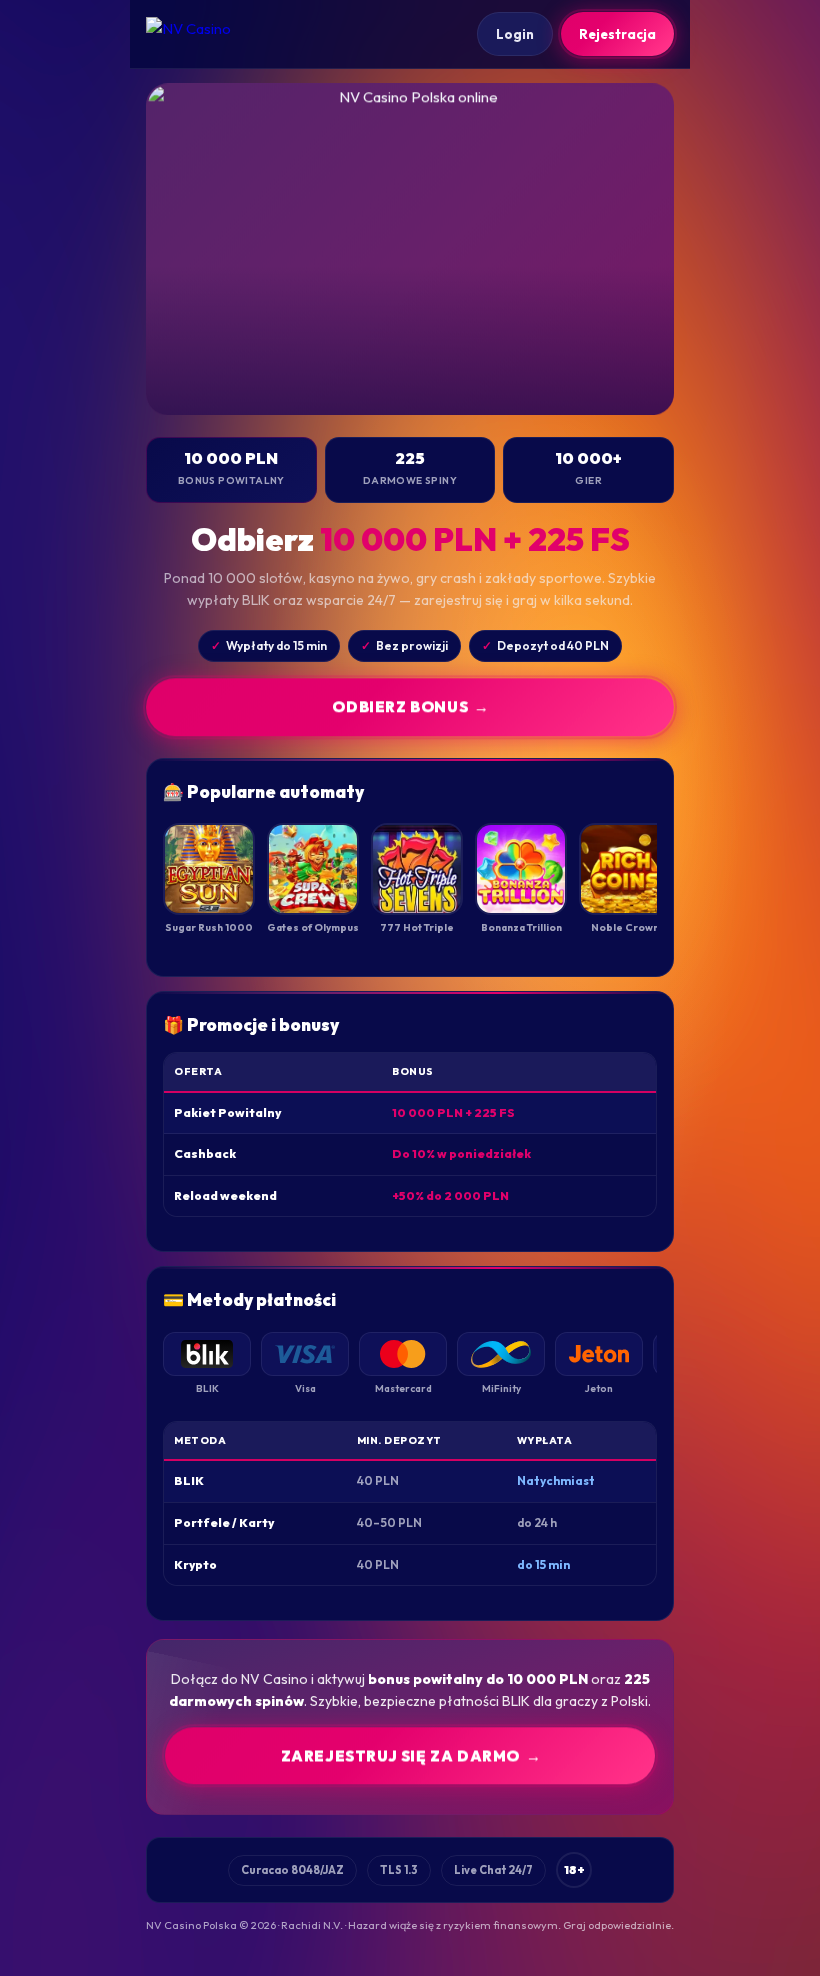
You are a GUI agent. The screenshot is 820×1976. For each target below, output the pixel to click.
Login (515, 34)
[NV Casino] (206, 34)
